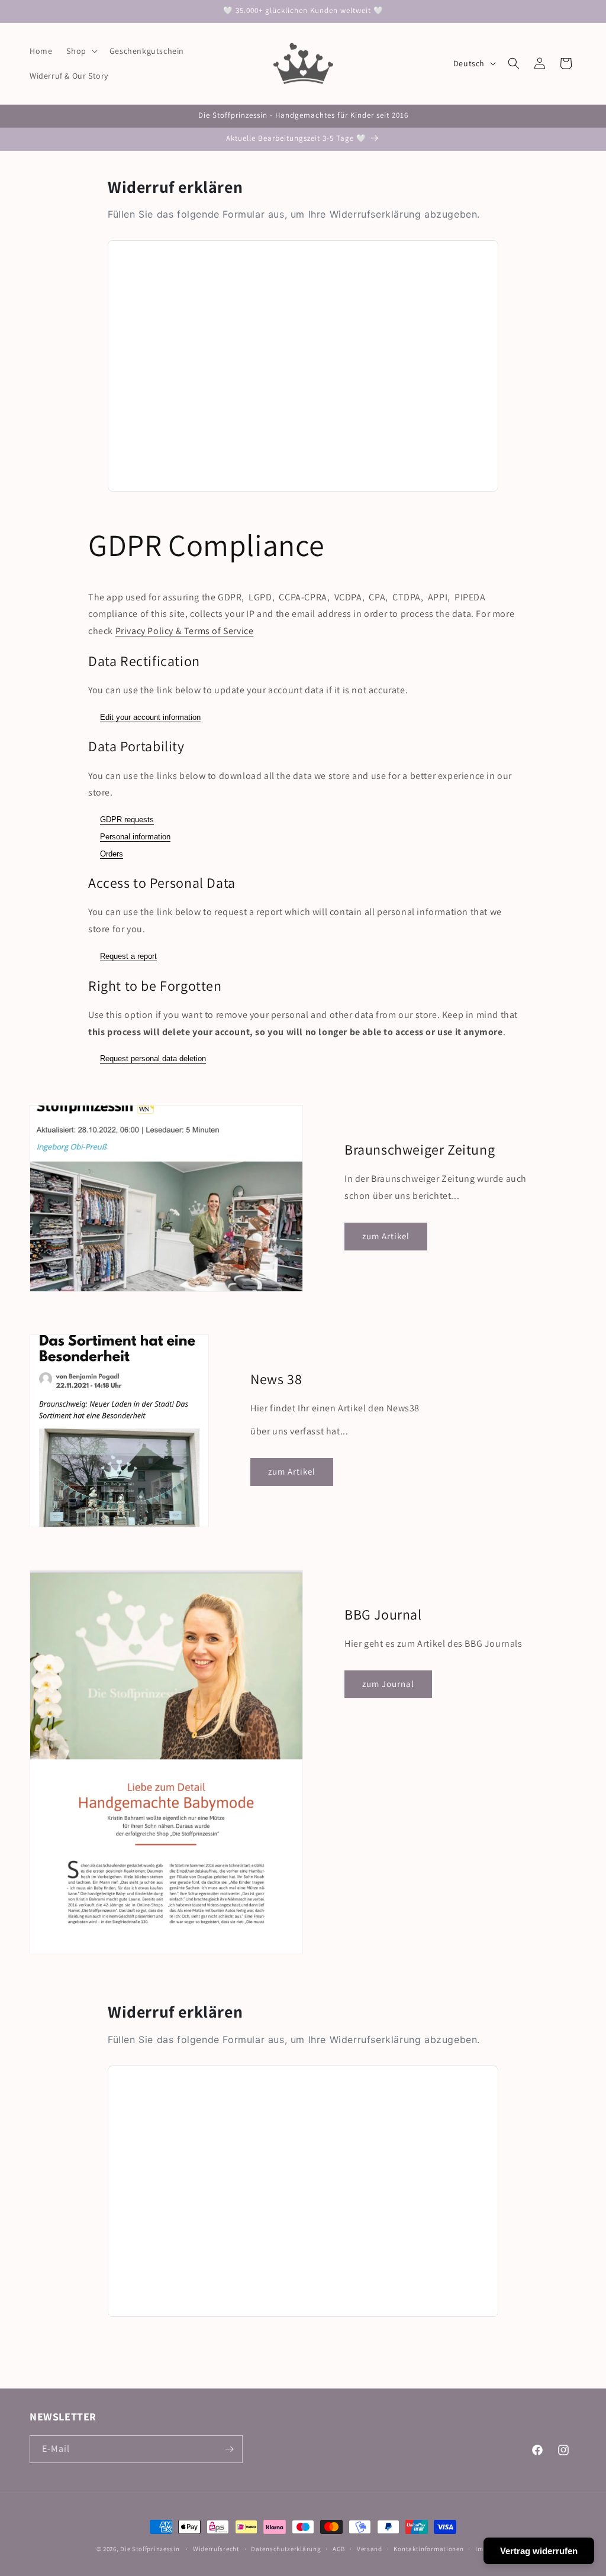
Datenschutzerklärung (286, 2549)
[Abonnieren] (229, 2449)
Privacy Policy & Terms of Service (185, 631)
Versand (370, 2549)
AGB (339, 2549)
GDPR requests (127, 820)
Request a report (128, 956)
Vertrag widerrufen (539, 2551)
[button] (80, 51)
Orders (112, 854)
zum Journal (388, 1684)
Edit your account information (150, 717)
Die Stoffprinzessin (151, 2549)
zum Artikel (386, 1237)
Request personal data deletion (153, 1058)
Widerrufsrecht (216, 2549)
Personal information (135, 837)
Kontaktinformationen (428, 2549)
